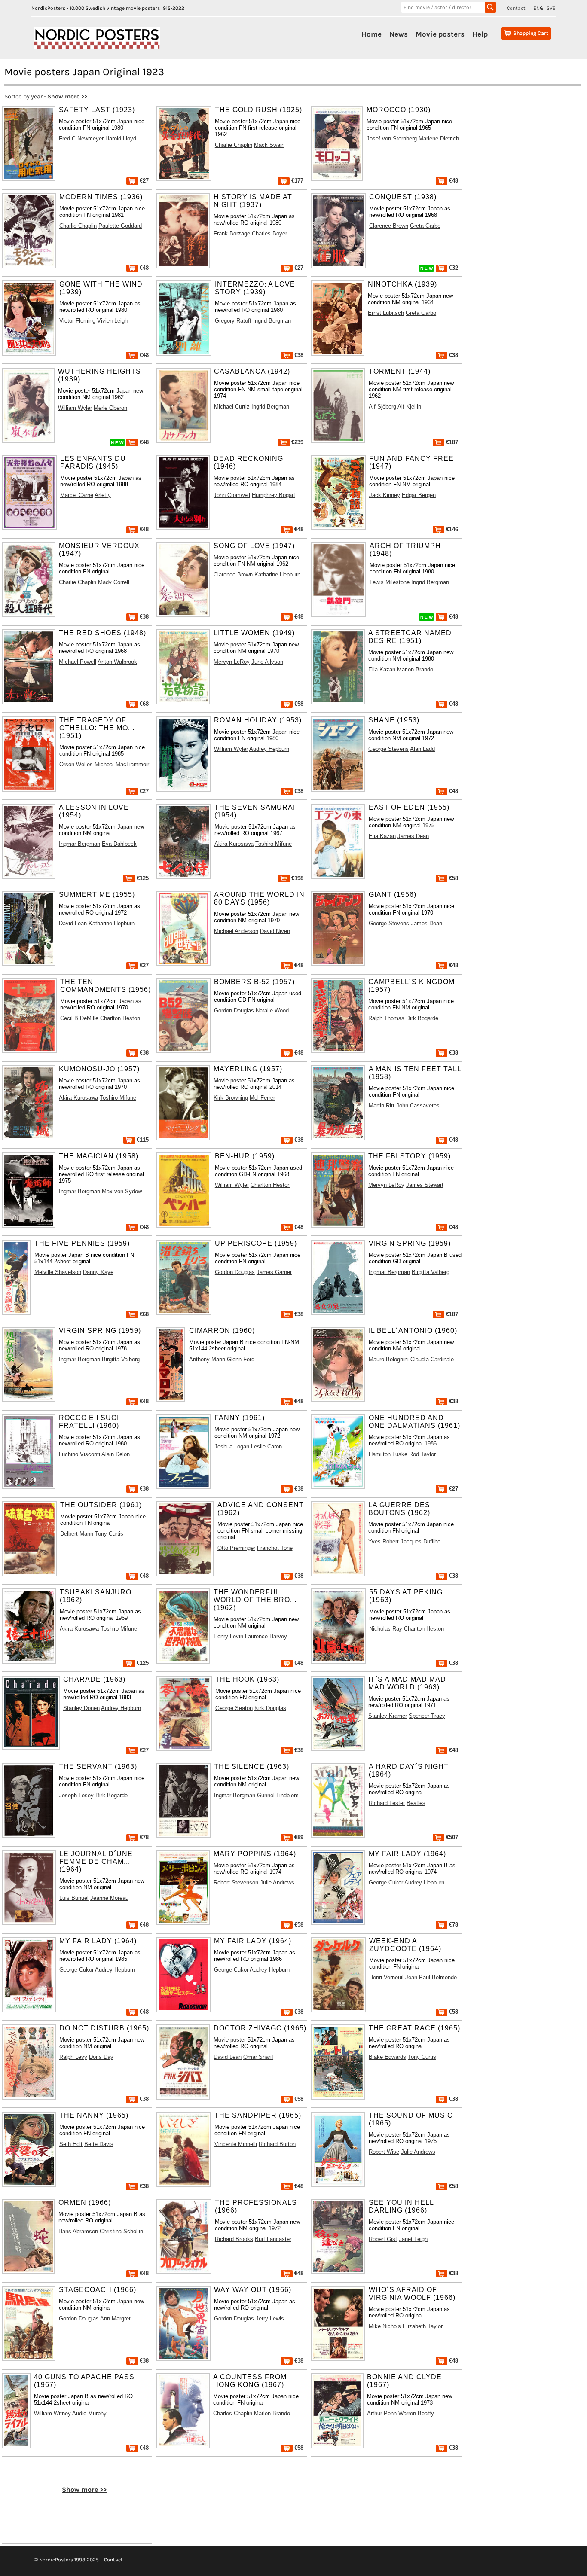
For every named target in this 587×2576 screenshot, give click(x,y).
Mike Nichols (385, 2326)
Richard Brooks (234, 2239)
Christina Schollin (121, 2231)
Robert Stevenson (236, 1882)
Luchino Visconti (79, 1454)
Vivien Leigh (112, 321)
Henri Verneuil (386, 1977)
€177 (297, 181)
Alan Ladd (422, 749)
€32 (453, 268)
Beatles (416, 1803)
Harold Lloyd (121, 139)
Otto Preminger (236, 1548)
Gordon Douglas (234, 1011)
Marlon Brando (415, 669)
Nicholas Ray (386, 1629)
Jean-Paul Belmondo (431, 1977)
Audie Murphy (89, 2413)
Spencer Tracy (427, 1716)
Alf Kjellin (409, 407)
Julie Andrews (277, 1882)
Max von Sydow (122, 1191)
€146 (451, 529)
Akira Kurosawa (234, 844)
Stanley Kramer (388, 1716)
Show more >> (67, 96)
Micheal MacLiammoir (122, 764)
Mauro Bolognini (389, 1359)
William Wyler (75, 408)
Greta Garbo (425, 226)
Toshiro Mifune (274, 844)
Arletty (103, 495)
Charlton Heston (120, 1018)
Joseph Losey (76, 1795)
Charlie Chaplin (234, 145)
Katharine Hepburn (277, 575)
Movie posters (440, 34)
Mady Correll (114, 582)
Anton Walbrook (117, 662)
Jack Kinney (385, 495)
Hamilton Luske (388, 1454)
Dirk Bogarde (422, 1018)
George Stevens (388, 749)
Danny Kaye (98, 1272)
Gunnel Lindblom (278, 1795)
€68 (143, 704)
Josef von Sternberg (392, 139)
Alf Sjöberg (382, 407)
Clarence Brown (389, 226)
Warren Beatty (416, 2413)
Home (371, 34)
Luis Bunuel (74, 1898)
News (399, 34)
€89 (298, 1837)
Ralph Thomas (386, 1018)
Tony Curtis (109, 1534)
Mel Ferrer (262, 1098)
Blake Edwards (387, 2057)
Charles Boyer (269, 233)
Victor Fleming (77, 321)
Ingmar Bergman (79, 844)
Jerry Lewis (270, 2318)
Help (480, 34)
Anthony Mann (207, 1359)
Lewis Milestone (390, 582)
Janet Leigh (413, 2239)
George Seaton (234, 1708)
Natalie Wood (272, 1011)
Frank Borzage (232, 233)
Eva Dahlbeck (119, 844)
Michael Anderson (236, 931)
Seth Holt (71, 2144)
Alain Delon (116, 1454)
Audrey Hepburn (269, 749)
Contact (516, 8)
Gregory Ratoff (233, 321)
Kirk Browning (231, 1098)
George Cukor (386, 1882)
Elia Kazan (382, 669)
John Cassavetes (418, 1105)
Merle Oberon (110, 408)
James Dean (413, 836)
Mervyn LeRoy (232, 662)
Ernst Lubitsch (386, 313)
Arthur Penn (382, 2413)
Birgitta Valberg (431, 1272)
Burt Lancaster (273, 2239)
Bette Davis (99, 2144)
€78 (143, 1837)
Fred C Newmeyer (81, 139)
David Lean (73, 923)
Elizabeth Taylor (423, 2326)
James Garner (274, 1272)
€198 (297, 878)
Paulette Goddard (120, 226)
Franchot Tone (275, 1548)
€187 (451, 442)
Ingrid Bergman (272, 321)
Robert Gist (383, 2239)
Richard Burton (277, 2144)
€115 (142, 1140)
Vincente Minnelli (236, 2144)
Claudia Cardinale (432, 1359)
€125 (142, 878)
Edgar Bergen (419, 495)
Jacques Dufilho (420, 1541)
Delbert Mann (77, 1534)
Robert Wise (384, 2152)
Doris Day (101, 2057)
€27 (143, 181)
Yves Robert (384, 1541)
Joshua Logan (232, 1447)
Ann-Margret (115, 2318)
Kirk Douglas (270, 1708)
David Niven (275, 931)
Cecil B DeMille (79, 1018)
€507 (451, 1837)
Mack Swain (269, 145)
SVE (551, 8)
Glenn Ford (241, 1359)
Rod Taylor (422, 1454)
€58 (298, 704)
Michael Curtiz (232, 407)
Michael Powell (78, 662)
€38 (298, 355)
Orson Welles (76, 764)
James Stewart (425, 1185)
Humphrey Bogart (274, 495)
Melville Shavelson (58, 1272)
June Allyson (267, 662)
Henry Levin (228, 1636)
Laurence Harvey (266, 1636)
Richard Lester (387, 1803)
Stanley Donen (81, 1708)
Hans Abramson (78, 2231)
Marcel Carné (77, 495)
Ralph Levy (73, 2057)
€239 (297, 442)
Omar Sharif (258, 2057)
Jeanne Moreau (109, 1898)
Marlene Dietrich (439, 139)
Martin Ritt (382, 1105)
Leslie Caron (266, 1447)
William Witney (52, 2413)
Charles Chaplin (233, 2413)
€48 (453, 181)
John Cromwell (232, 495)
